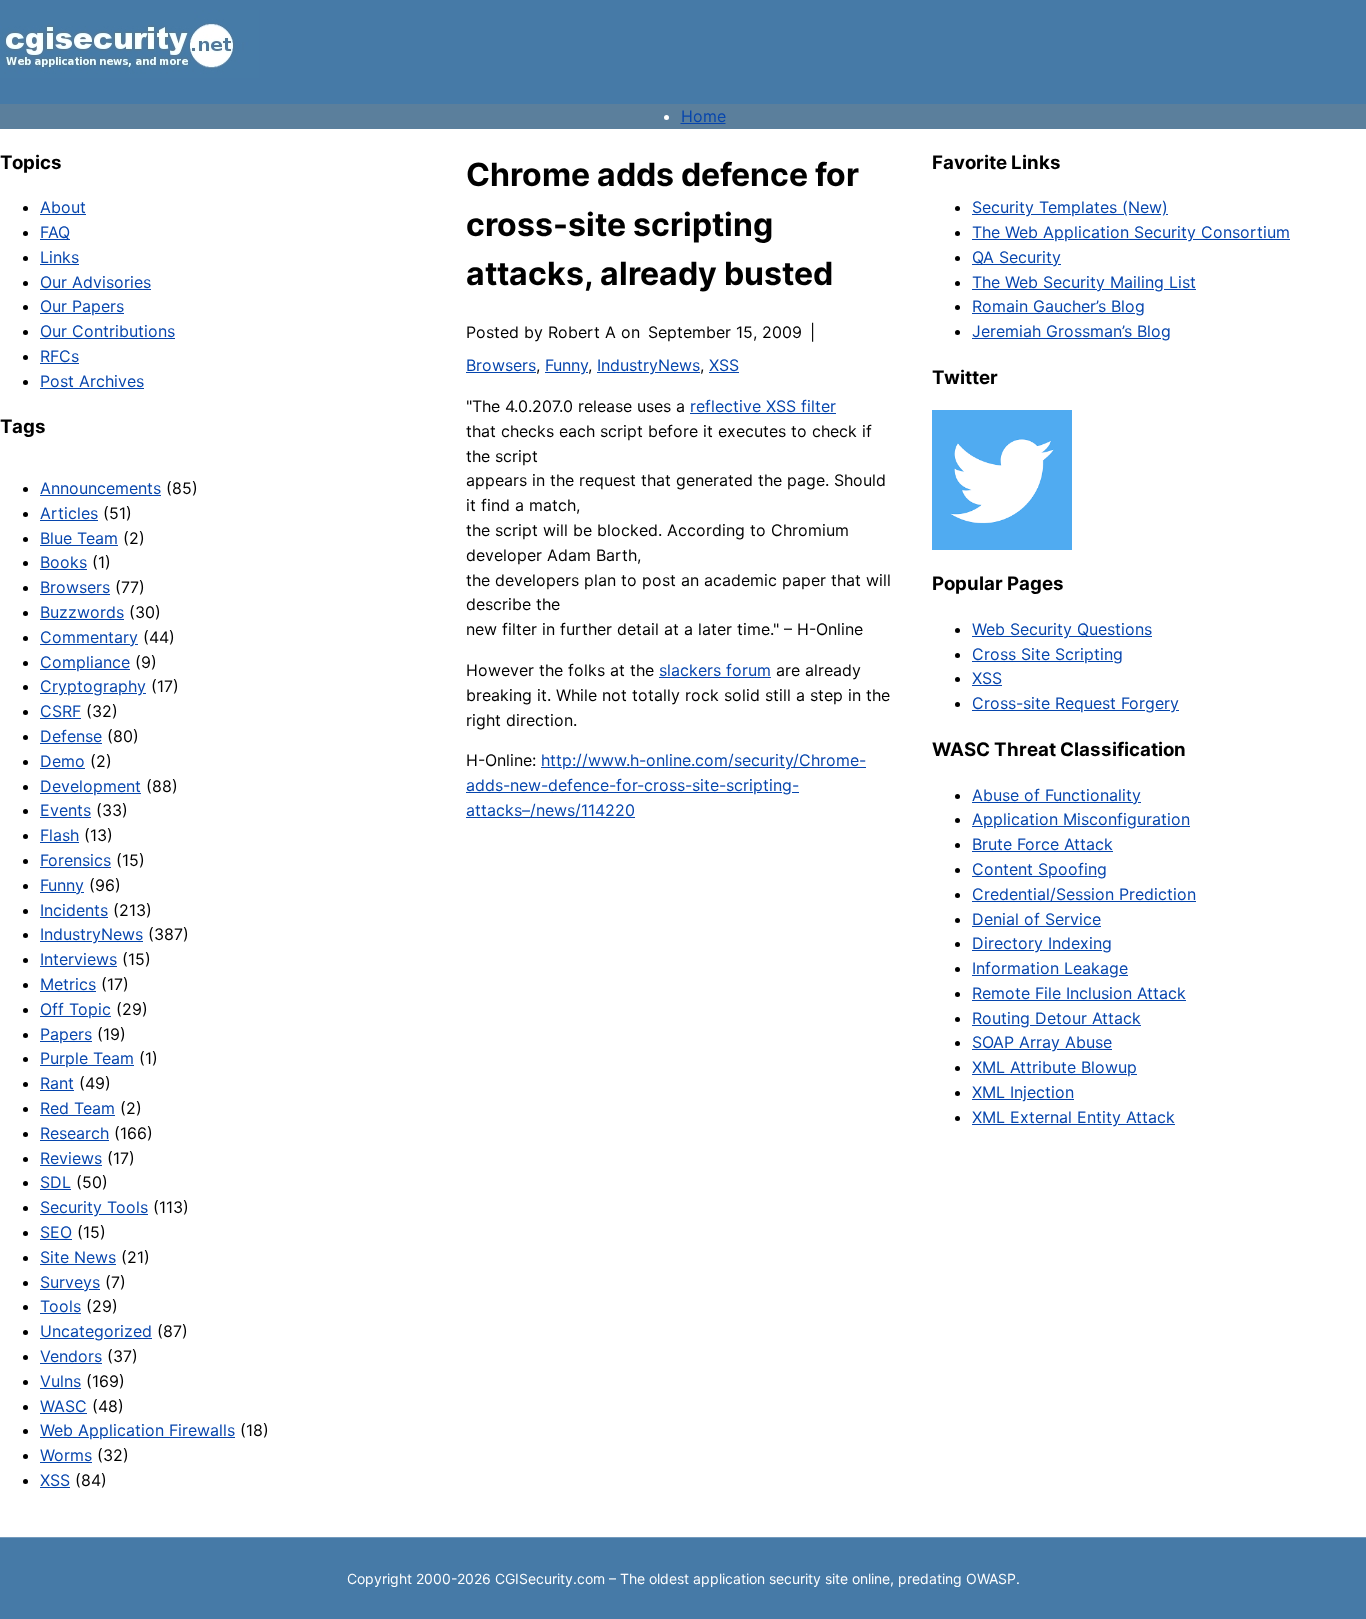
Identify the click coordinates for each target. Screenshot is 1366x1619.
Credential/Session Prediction (1084, 894)
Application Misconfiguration (1081, 819)
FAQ (55, 232)
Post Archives (92, 381)
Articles (69, 513)
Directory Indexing (1042, 943)
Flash (59, 835)
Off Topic (75, 1009)
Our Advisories (95, 282)
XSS (55, 1480)
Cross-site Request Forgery (1075, 703)
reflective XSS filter (763, 406)
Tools (60, 1306)
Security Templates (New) (1070, 207)
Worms (66, 1455)
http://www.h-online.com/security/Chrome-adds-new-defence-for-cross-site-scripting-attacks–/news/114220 (666, 785)
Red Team (77, 1108)
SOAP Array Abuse (1042, 1042)
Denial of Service (1036, 919)
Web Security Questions (1062, 629)
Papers (66, 1034)
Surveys (70, 1282)
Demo (62, 761)
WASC (63, 1406)
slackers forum (715, 670)
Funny (62, 885)
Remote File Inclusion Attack (1079, 993)
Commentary (89, 637)
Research (74, 1133)
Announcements (100, 488)
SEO (56, 1232)
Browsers (75, 587)
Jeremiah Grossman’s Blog (1071, 331)
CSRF (60, 711)
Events (65, 810)
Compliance (85, 662)
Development (90, 786)
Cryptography (93, 686)
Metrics (68, 984)
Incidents (74, 910)
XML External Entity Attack (1073, 1117)
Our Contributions (107, 331)
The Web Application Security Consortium (1131, 232)
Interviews (78, 959)
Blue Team (79, 538)
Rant (57, 1083)
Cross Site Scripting (1047, 654)
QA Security (1016, 257)
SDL (55, 1182)
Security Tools (94, 1207)
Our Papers (82, 306)
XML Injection (1023, 1092)
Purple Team (87, 1058)
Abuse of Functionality (1056, 795)
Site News (78, 1257)
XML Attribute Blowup (1054, 1067)
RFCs (59, 356)
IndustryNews (91, 934)
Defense (71, 736)
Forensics (75, 860)
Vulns (60, 1381)
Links (59, 257)
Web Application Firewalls (137, 1430)
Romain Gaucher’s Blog (1058, 306)
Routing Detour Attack (1056, 1018)
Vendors (71, 1356)
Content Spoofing (1039, 869)
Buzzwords (82, 612)
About (63, 207)
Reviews (71, 1158)
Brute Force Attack (1042, 844)
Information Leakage (1050, 968)
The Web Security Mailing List (1084, 282)
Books (63, 562)
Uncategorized (96, 1331)
